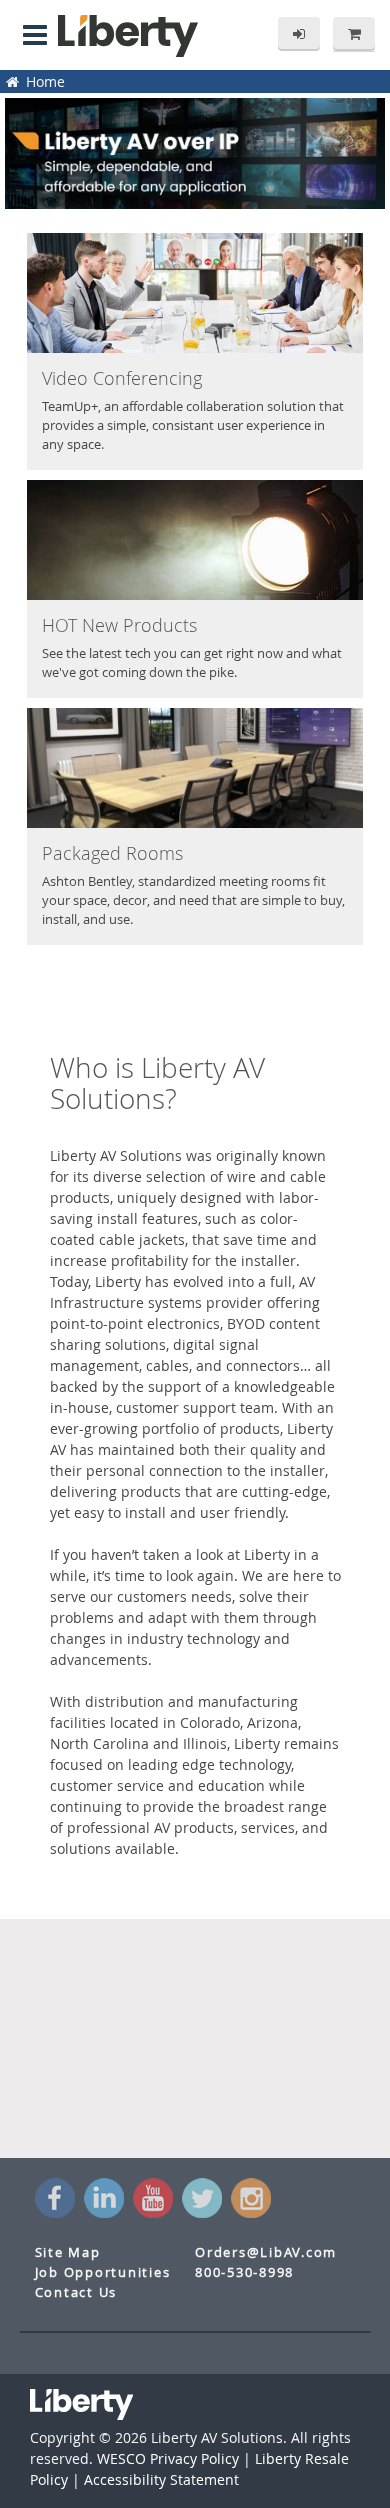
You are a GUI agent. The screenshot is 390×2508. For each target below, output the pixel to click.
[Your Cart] (354, 34)
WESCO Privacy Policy (168, 2458)
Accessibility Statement (161, 2479)
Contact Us (76, 2292)
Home (43, 81)
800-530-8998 (244, 2272)
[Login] (299, 34)
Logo (128, 36)
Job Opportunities (103, 2272)
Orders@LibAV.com (266, 2252)
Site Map (68, 2252)
